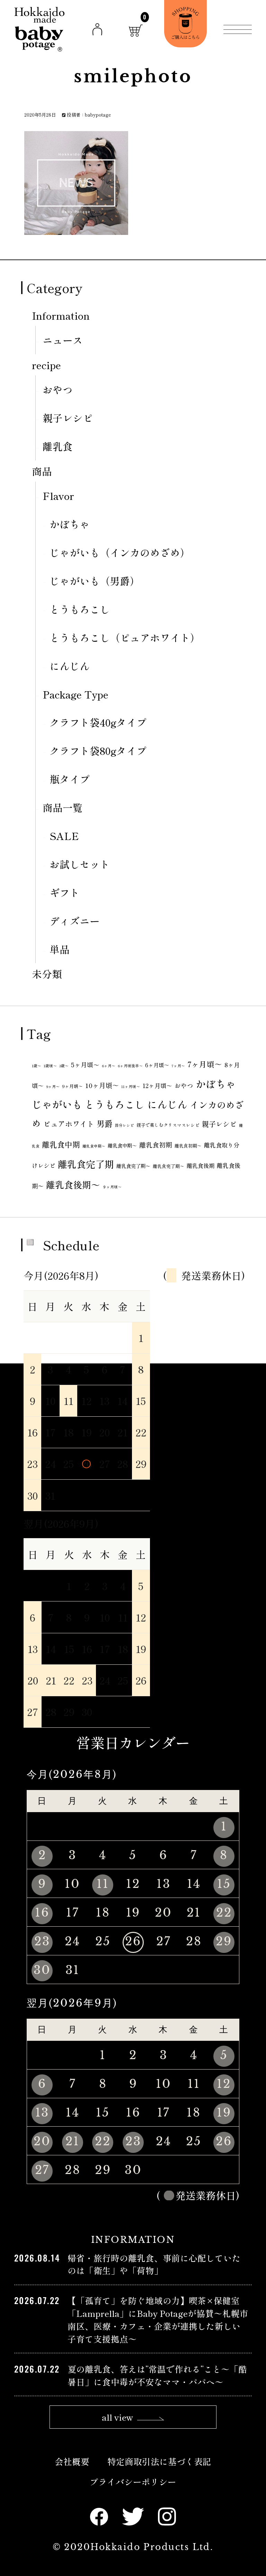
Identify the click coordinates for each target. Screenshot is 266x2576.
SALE (64, 836)
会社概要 (72, 2461)
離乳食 (58, 446)
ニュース (63, 340)
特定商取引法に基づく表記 (159, 2461)
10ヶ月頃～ (102, 1085)
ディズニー (75, 921)
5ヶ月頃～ (85, 1065)
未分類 (47, 974)
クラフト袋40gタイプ (98, 722)
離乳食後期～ (73, 1184)
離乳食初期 (156, 1145)
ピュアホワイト (69, 1124)
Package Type (76, 694)
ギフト (65, 892)
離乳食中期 (61, 1144)
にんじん (70, 666)
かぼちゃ (70, 524)
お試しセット (80, 864)
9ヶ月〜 (53, 1086)
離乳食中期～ (122, 1145)
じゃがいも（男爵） (95, 581)
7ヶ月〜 (178, 1066)
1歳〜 (37, 1066)
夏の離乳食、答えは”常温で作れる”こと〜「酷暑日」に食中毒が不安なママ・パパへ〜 (157, 2375)
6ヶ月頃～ (157, 1065)
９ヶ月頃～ (112, 1187)
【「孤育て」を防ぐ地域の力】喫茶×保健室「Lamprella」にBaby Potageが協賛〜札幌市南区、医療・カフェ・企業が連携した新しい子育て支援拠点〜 (158, 2319)
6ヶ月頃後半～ (130, 1066)
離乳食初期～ (188, 1146)
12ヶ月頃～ (157, 1085)
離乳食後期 (201, 1166)
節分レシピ (125, 1125)
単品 (60, 949)
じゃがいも (57, 1104)
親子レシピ (68, 418)
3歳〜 (64, 1066)
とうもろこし (80, 609)
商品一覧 (63, 807)
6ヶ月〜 (109, 1066)
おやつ (58, 389)
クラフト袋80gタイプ (98, 751)
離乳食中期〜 (94, 1146)
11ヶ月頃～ (131, 1086)
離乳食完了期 (86, 1164)
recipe (46, 365)
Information (61, 315)
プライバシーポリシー (133, 2482)
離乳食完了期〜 (133, 1166)
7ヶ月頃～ (205, 1064)
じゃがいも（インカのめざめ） (120, 552)
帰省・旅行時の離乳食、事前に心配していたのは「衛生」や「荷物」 (154, 2264)
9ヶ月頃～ (72, 1086)
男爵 (105, 1123)
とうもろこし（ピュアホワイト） (125, 637)
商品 (42, 471)
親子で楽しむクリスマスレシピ (168, 1125)
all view (118, 2417)
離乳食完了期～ (169, 1166)
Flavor (58, 496)
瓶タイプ (70, 779)
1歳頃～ (50, 1066)
